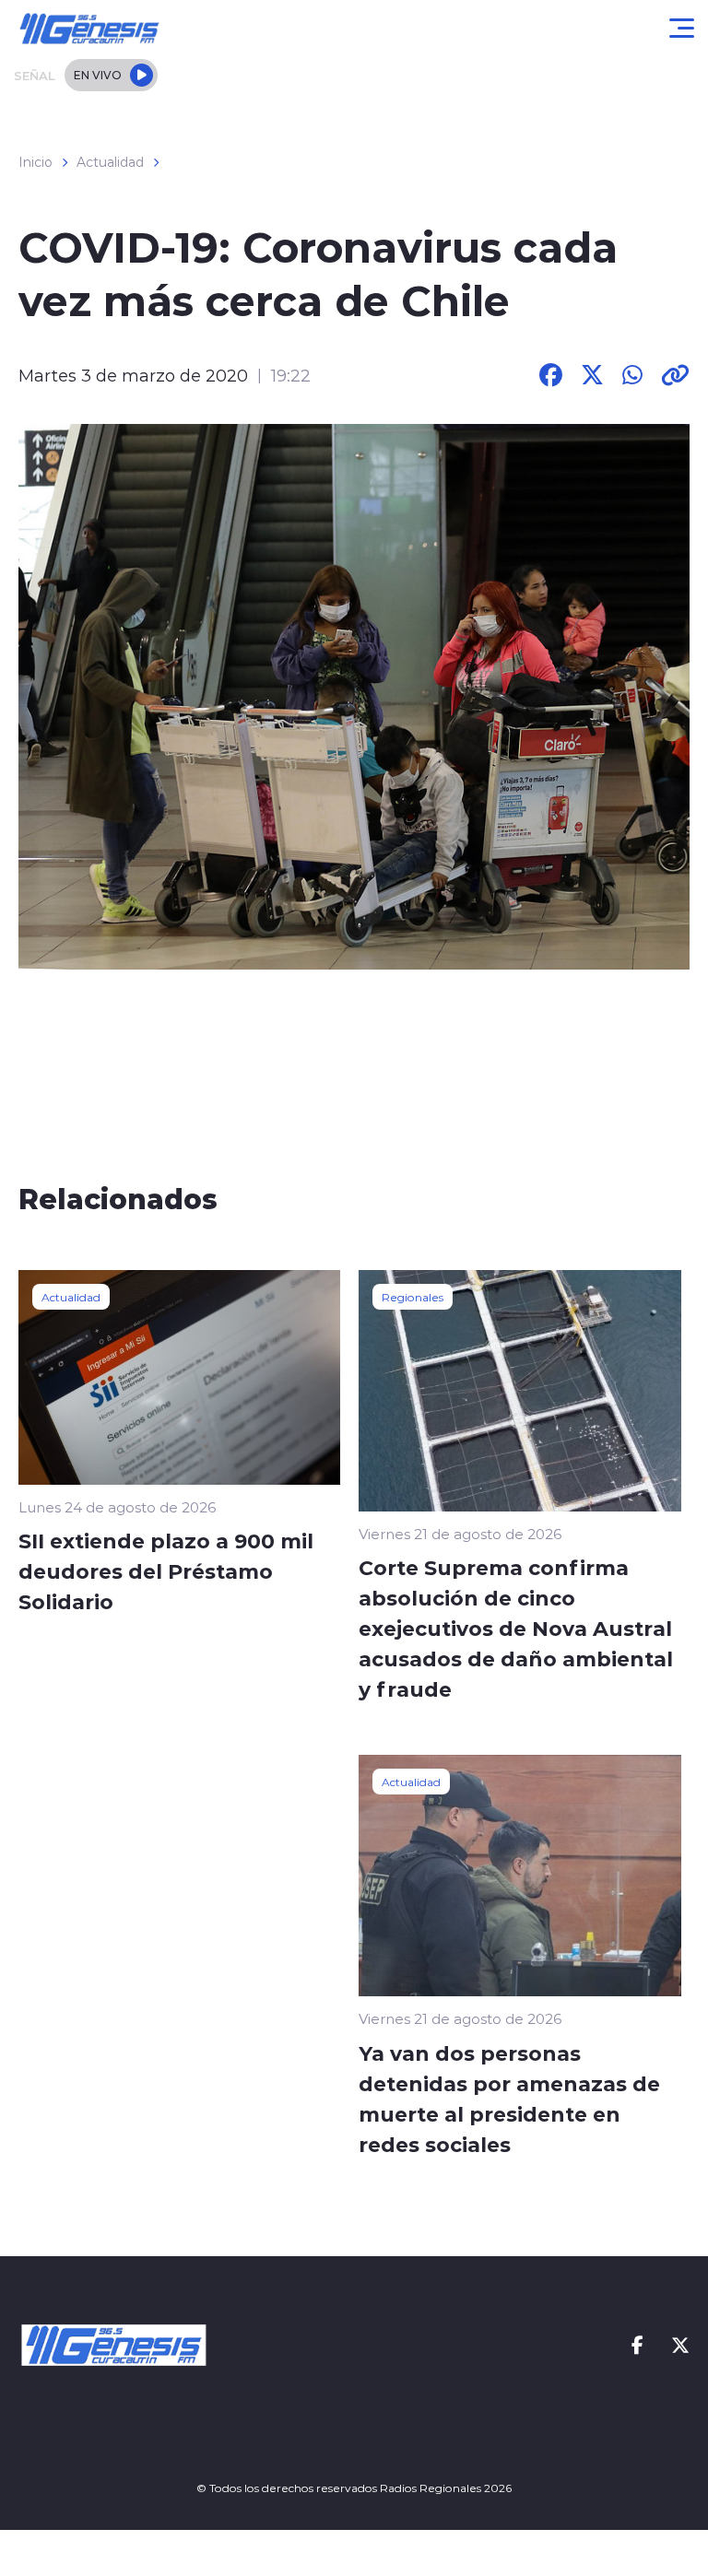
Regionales (413, 1297)
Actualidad (110, 162)
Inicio (35, 162)
